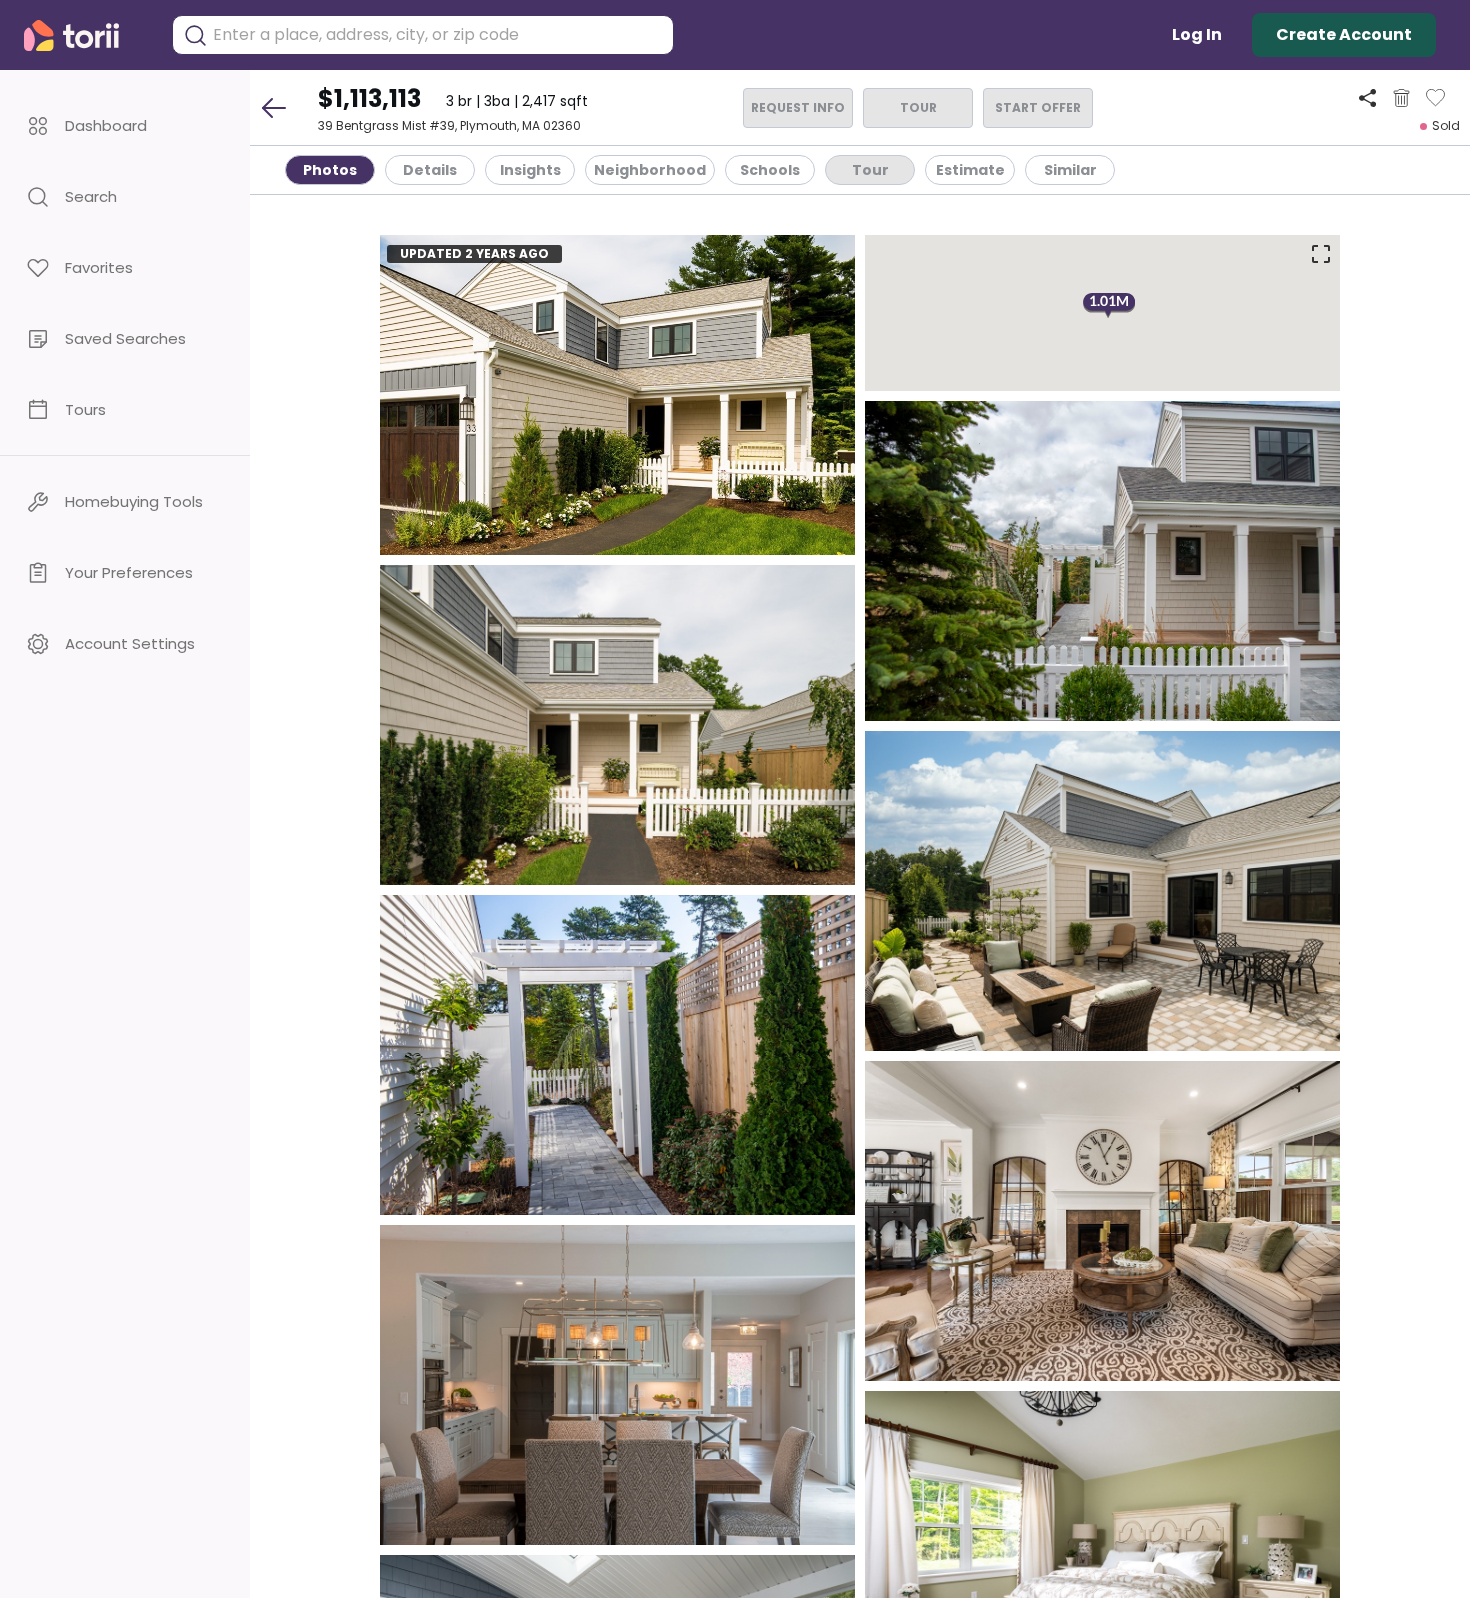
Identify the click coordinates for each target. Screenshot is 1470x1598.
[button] (125, 125)
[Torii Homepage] (85, 35)
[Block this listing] (1401, 98)
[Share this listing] (1367, 97)
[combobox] (438, 35)
